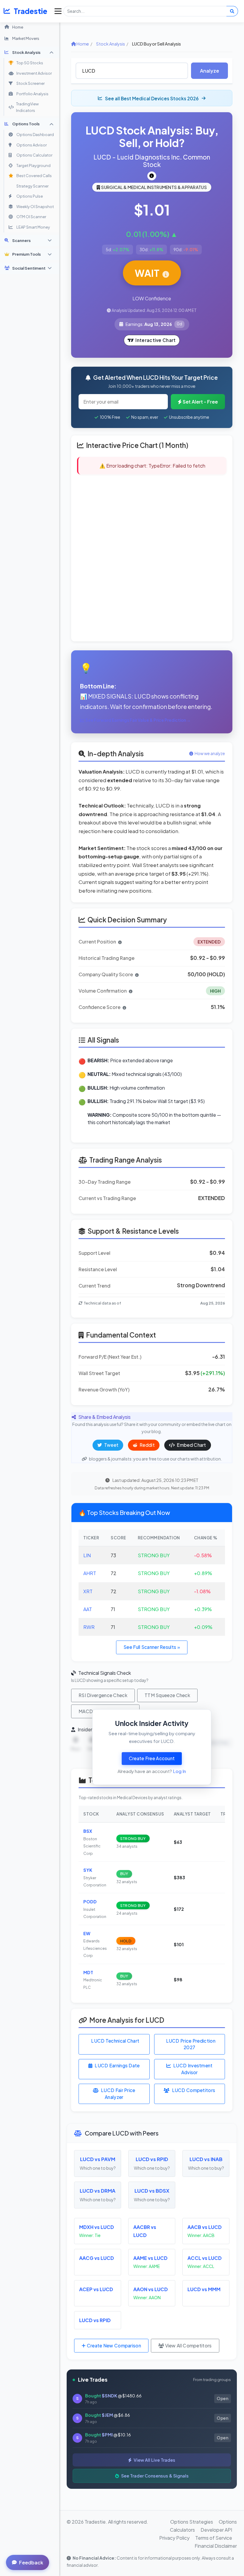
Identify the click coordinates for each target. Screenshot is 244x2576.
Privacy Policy (174, 2538)
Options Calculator (34, 155)
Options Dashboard (35, 135)
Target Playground (33, 165)
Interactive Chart (155, 340)
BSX (88, 1831)
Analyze (209, 71)
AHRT (90, 1573)
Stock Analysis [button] (26, 52)
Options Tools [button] (26, 124)
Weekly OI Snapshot (35, 207)
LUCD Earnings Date (117, 2065)
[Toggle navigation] (57, 11)
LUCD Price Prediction (191, 2044)
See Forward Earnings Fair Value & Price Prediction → (138, 720)
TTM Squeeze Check (167, 1695)
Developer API (216, 2530)
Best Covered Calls (34, 176)
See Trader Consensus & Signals (154, 2476)
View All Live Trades (154, 2460)
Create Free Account (152, 1758)
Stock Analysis (111, 44)
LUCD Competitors (194, 2090)
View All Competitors (188, 2345)
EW (87, 1933)
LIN (87, 1555)
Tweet (111, 1445)
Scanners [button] (21, 240)
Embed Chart (191, 1445)
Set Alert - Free (200, 402)
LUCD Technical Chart (115, 2041)
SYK (88, 1870)
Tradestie (30, 11)
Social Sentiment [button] (29, 268)
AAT (88, 1609)
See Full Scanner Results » (152, 1647)
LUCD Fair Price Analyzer (118, 2094)
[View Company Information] (152, 176)
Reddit (147, 1445)
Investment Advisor (34, 73)
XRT (88, 1591)
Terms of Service (214, 2538)
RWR (89, 1627)
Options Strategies (192, 2522)
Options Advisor (32, 145)
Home (18, 27)
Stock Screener (30, 83)
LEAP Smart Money (33, 227)
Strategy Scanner (32, 186)
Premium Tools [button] (26, 254)
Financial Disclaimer (216, 2546)
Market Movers (26, 38)
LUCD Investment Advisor (193, 2069)
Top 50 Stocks (30, 63)
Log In (179, 1771)
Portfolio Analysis (32, 94)
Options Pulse (30, 196)
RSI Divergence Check (103, 1695)
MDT (88, 1972)
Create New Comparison (113, 2345)
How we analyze (210, 754)
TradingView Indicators (27, 107)
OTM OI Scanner (31, 217)
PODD (90, 1902)
